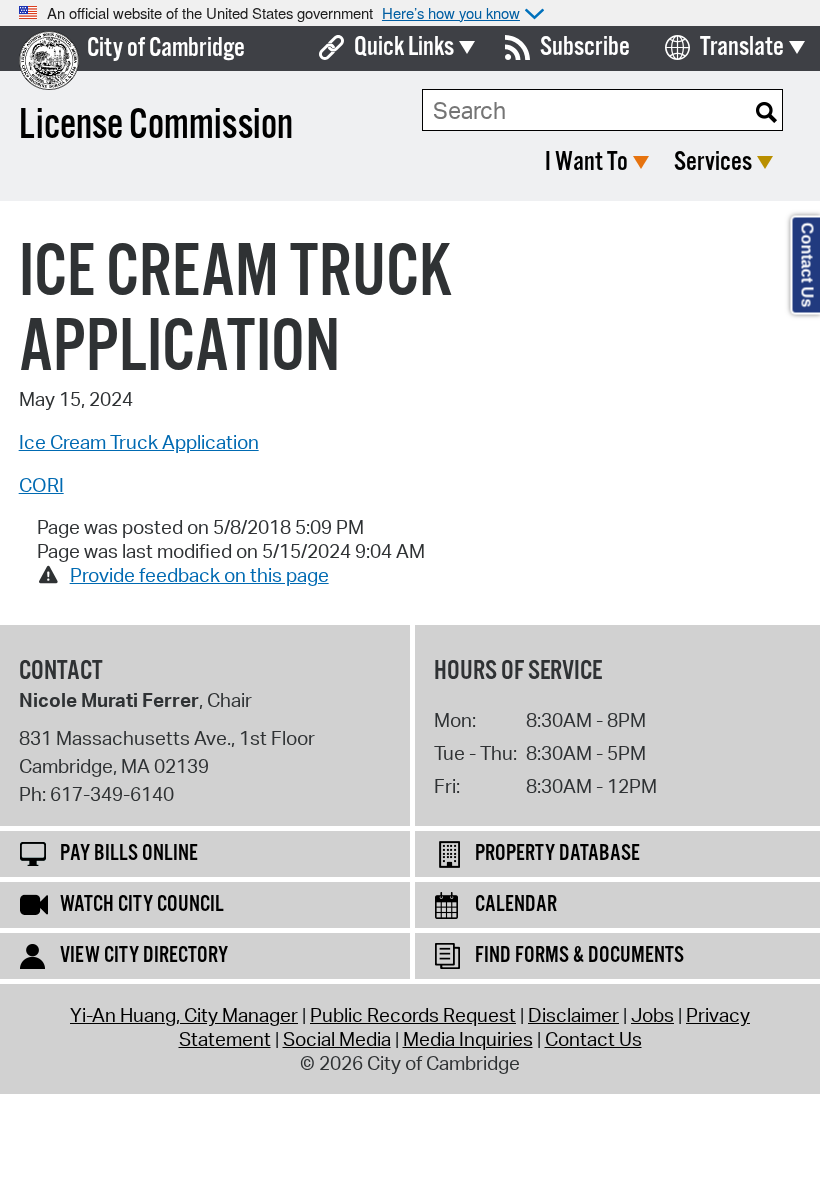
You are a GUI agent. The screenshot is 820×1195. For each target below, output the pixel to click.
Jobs (652, 1015)
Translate (742, 47)
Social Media (337, 1039)
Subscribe (585, 47)
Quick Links (404, 47)
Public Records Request (413, 1015)
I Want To (586, 162)
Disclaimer (573, 1015)
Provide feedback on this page (199, 575)
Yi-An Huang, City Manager (184, 1015)
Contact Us (593, 1039)
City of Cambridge (166, 48)
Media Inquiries (468, 1039)
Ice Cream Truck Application (139, 442)
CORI (41, 485)
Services (713, 162)
